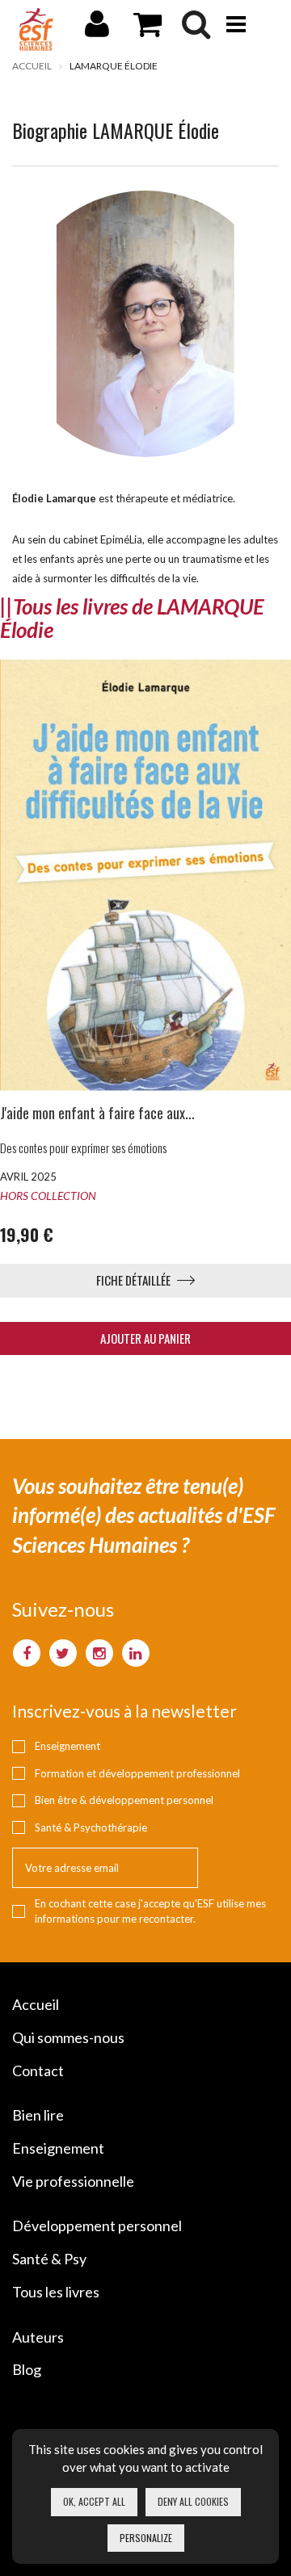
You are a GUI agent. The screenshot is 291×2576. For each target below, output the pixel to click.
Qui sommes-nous (68, 2037)
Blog (27, 2369)
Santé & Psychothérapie (91, 1827)
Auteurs (38, 2337)
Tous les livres (56, 2292)
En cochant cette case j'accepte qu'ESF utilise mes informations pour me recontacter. (150, 1911)
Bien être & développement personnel (124, 1800)
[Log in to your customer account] (97, 31)
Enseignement (67, 1746)
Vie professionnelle (73, 2181)
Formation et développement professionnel (137, 1773)
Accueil (32, 66)
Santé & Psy (49, 2259)
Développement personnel (97, 2226)
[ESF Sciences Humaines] (36, 29)
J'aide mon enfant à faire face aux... (97, 1113)
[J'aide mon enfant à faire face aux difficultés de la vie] (145, 875)
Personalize (146, 2538)
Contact (38, 2070)
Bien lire (38, 2115)
